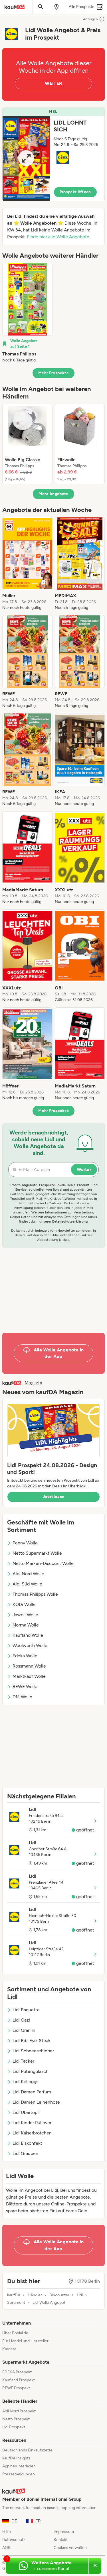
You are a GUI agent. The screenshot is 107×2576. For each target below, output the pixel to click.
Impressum (64, 2532)
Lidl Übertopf (26, 2112)
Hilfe (7, 2532)
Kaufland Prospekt (19, 2380)
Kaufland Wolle (28, 1635)
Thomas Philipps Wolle (35, 1594)
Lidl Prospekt (14, 2427)
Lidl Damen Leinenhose (36, 2102)
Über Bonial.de (15, 2333)
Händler (35, 2295)
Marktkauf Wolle (29, 1676)
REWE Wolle (25, 1687)
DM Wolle (22, 1697)
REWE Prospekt (16, 2388)
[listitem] (27, 313)
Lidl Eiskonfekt (27, 2143)
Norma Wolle (26, 1625)
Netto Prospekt (16, 2419)
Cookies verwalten (70, 2548)
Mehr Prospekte (53, 373)
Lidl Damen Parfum (32, 2092)
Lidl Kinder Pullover (32, 2123)
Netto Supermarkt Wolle (37, 1553)
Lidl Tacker (23, 2061)
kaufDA (14, 2295)
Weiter (84, 1169)
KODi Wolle (24, 1604)
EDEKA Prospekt (17, 2372)
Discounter (59, 2295)
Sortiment (16, 2303)
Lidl (80, 2295)
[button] (53, 154)
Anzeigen (90, 19)
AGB (6, 2548)
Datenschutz (14, 2540)
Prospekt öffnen (75, 192)
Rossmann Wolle (29, 1666)
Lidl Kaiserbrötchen (32, 2133)
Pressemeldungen (19, 2474)
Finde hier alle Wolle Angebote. (58, 237)
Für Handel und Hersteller (25, 2341)
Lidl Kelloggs (25, 2082)
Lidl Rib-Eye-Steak (32, 2041)
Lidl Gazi (21, 2020)
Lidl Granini (24, 2030)
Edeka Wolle (25, 1656)
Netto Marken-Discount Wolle (43, 1563)
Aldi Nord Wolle (28, 1574)
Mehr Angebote (53, 494)
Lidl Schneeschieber (33, 2051)
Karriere (9, 2349)
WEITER (53, 83)
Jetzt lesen (54, 1497)
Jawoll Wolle (25, 1615)
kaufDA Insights (16, 2458)
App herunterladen (19, 2466)
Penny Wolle (25, 1543)
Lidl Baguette (26, 2010)
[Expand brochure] (26, 158)
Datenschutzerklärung (70, 1221)
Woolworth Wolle (30, 1645)
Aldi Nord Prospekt (19, 2411)
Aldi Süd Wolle (27, 1584)
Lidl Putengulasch (31, 2071)
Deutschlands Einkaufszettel (28, 2450)
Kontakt (61, 2540)
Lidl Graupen (25, 2153)
